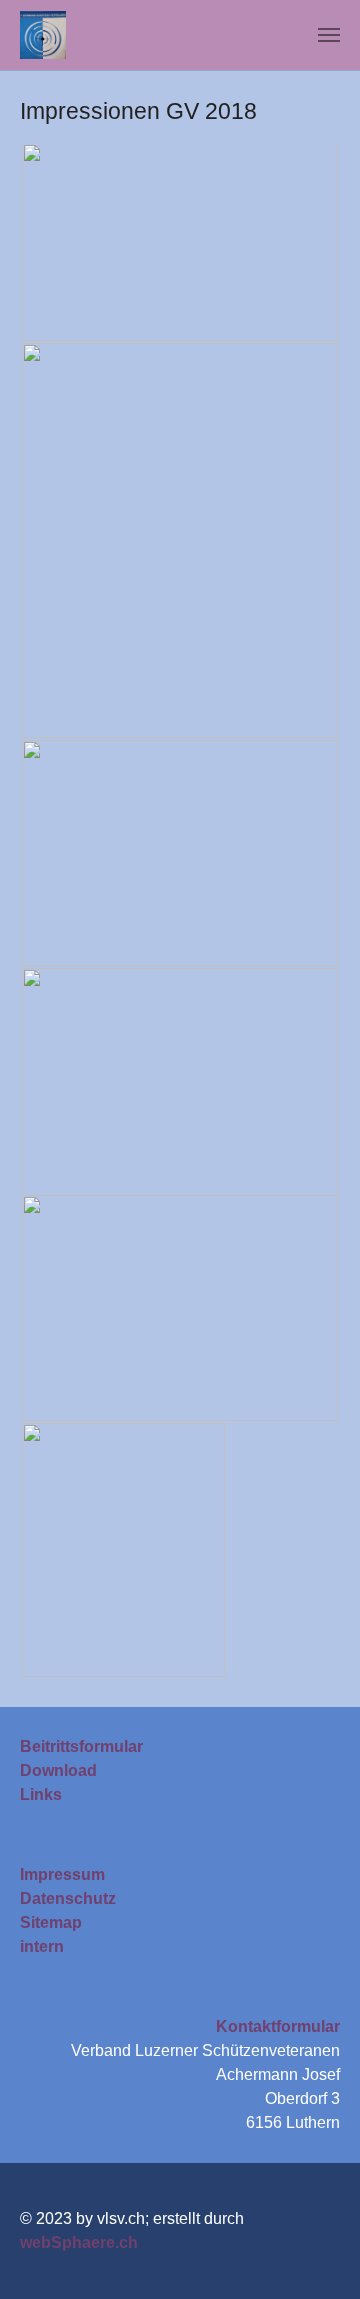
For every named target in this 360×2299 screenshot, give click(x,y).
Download (58, 1770)
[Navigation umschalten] (329, 35)
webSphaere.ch (79, 2242)
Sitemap (51, 1922)
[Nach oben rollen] (316, 2255)
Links (41, 1794)
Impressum (62, 1874)
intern (42, 1946)
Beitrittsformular (81, 1746)
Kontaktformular (278, 2026)
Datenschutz (68, 1898)
